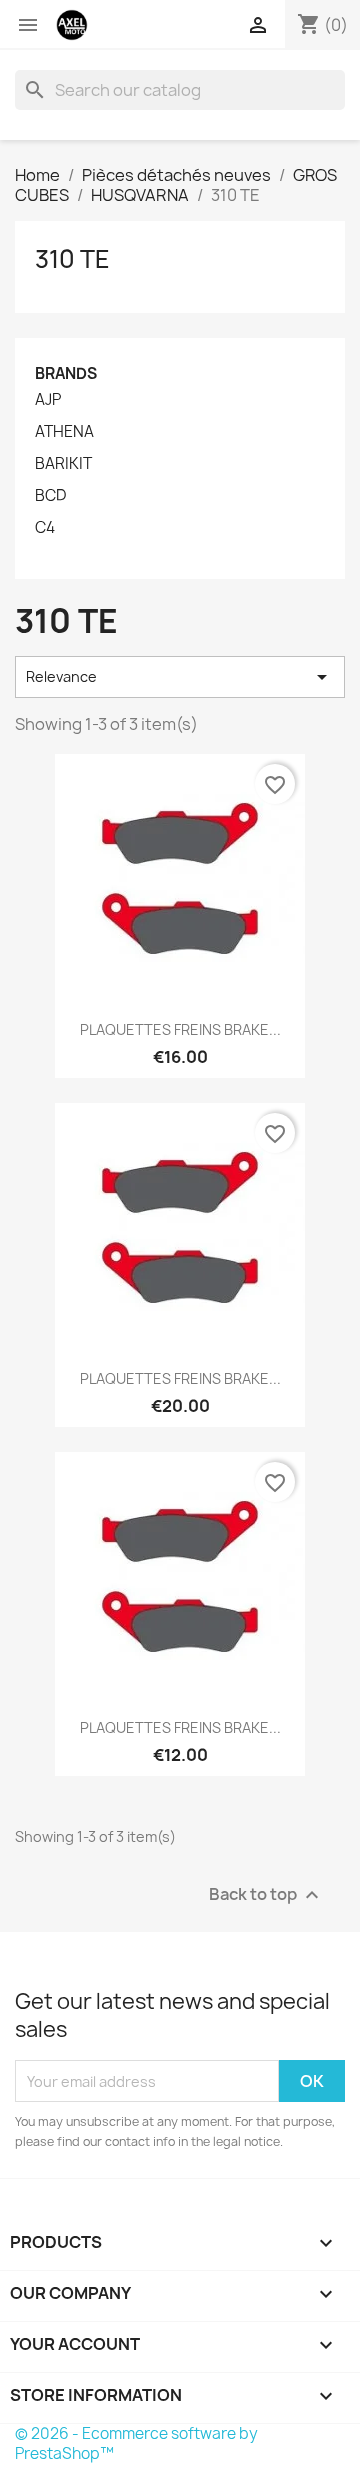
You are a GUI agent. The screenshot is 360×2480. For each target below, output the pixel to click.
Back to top (266, 1895)
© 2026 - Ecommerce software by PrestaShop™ (136, 2443)
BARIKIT (63, 464)
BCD (50, 496)
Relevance (180, 677)
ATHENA (64, 432)
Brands (66, 373)
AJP (48, 400)
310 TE (72, 259)
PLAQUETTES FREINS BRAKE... (180, 1029)
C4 (45, 528)
